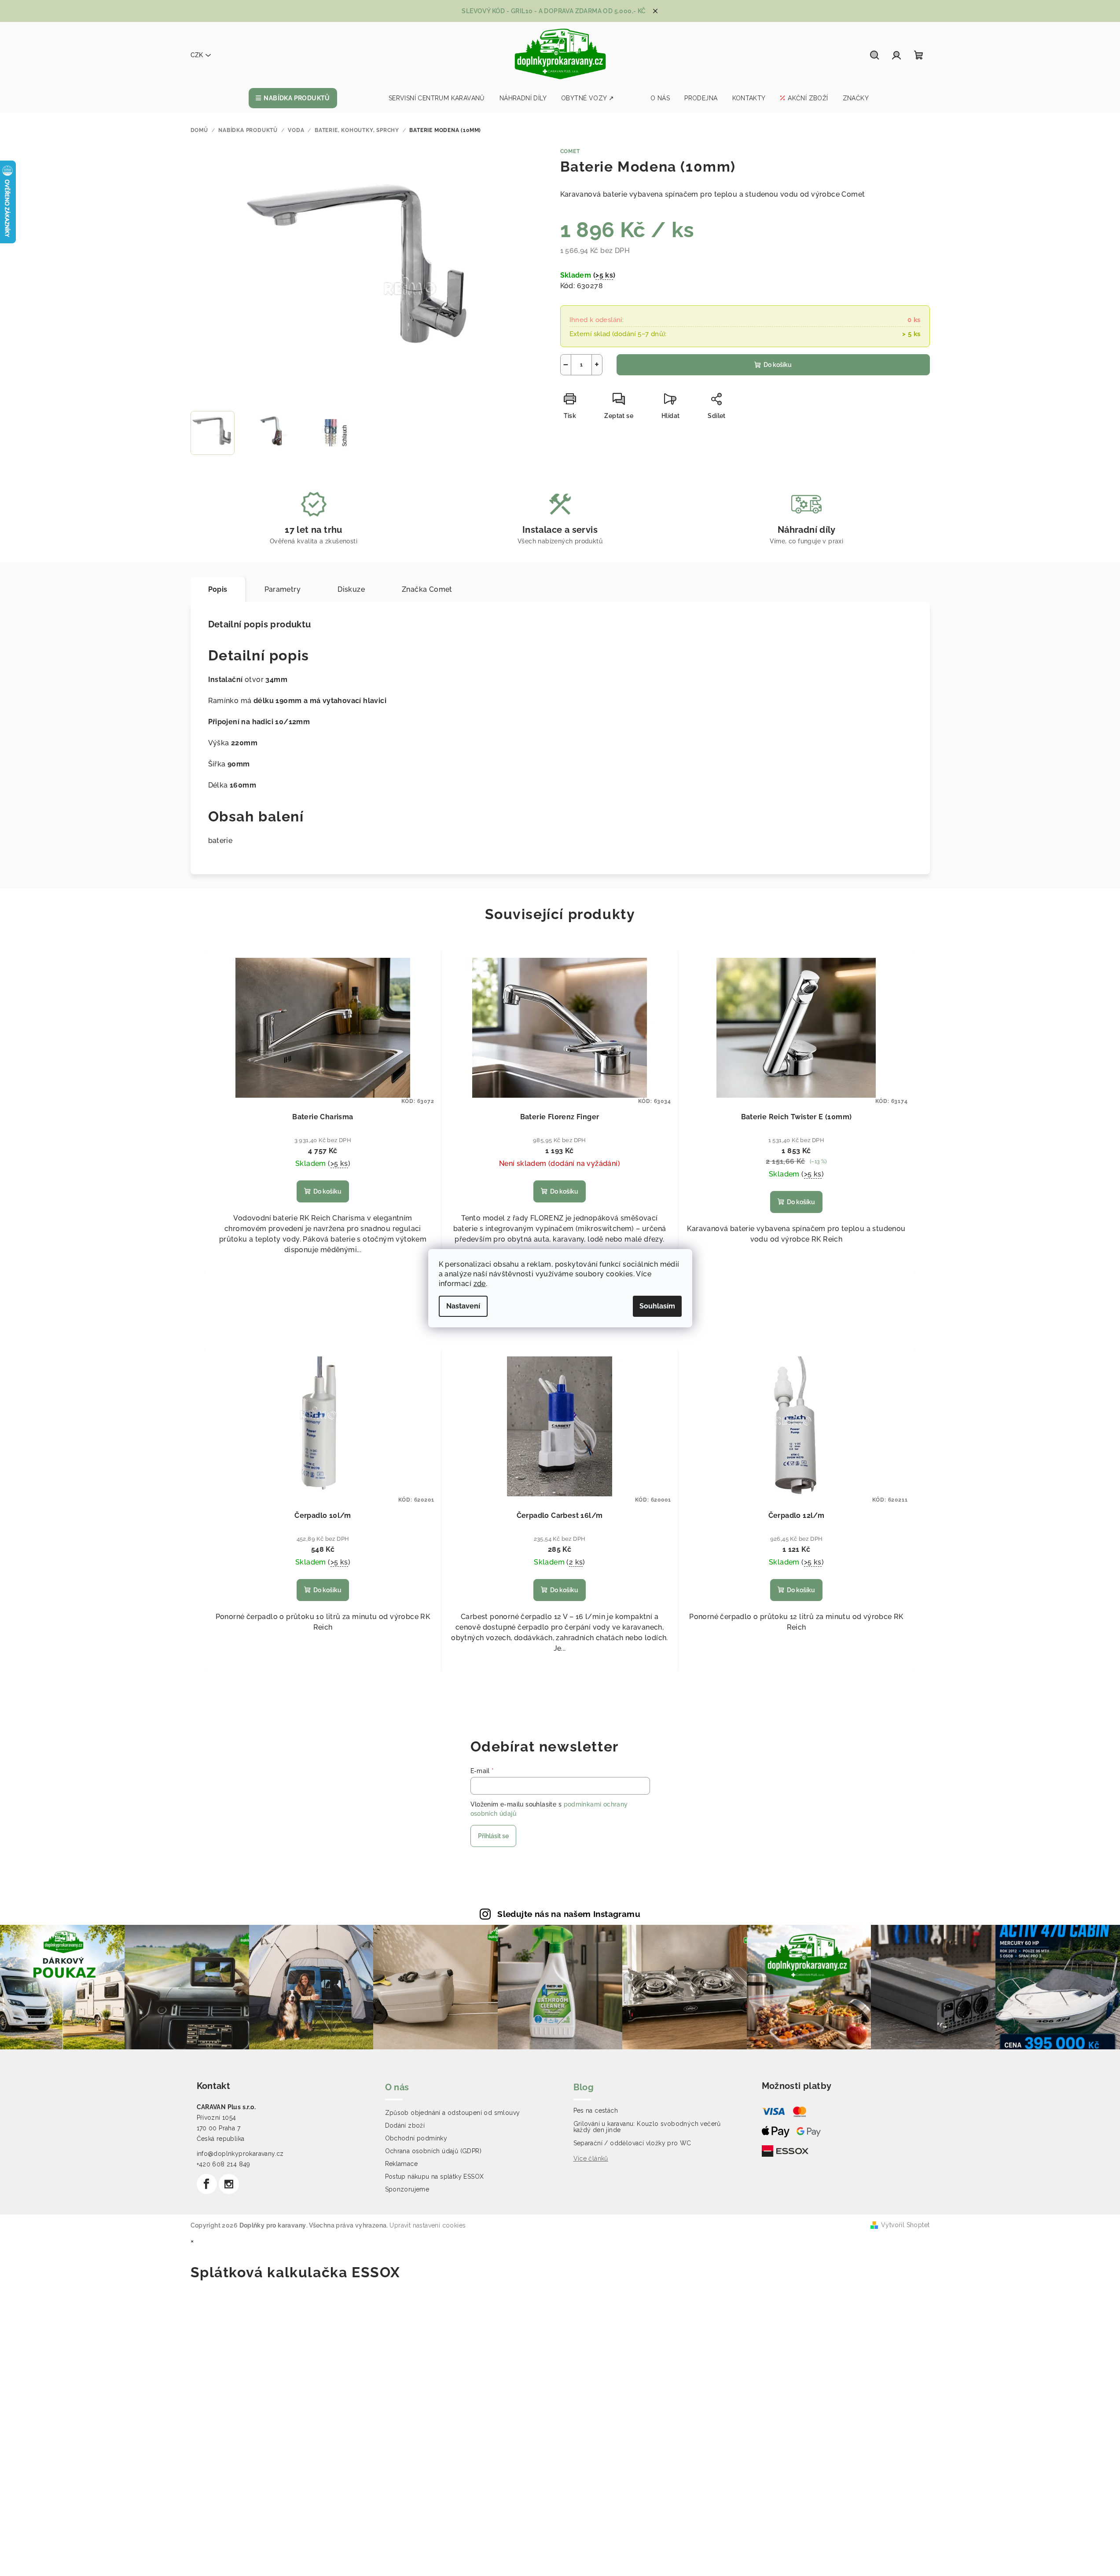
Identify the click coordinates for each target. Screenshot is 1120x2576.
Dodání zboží (405, 2125)
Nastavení (463, 1306)
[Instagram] (229, 2184)
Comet (570, 151)
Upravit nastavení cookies (428, 2225)
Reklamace (402, 2164)
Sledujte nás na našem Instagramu (569, 1914)
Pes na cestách (596, 2111)
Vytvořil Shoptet (905, 2225)
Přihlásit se (493, 1836)
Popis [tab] (218, 589)
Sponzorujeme (407, 2189)
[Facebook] (207, 2184)
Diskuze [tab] (351, 589)
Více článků (591, 2158)
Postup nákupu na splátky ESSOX (435, 2177)
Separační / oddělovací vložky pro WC (632, 2143)
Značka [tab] (427, 589)
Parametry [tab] (283, 589)
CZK (197, 55)
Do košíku (778, 365)
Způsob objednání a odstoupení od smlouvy (453, 2113)
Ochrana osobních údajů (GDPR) (433, 2151)
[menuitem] (293, 98)
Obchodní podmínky (416, 2138)
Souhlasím (657, 1306)
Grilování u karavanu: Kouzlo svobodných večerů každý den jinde (647, 2127)
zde (480, 1284)
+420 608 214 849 (224, 2164)
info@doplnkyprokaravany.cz (240, 2154)
